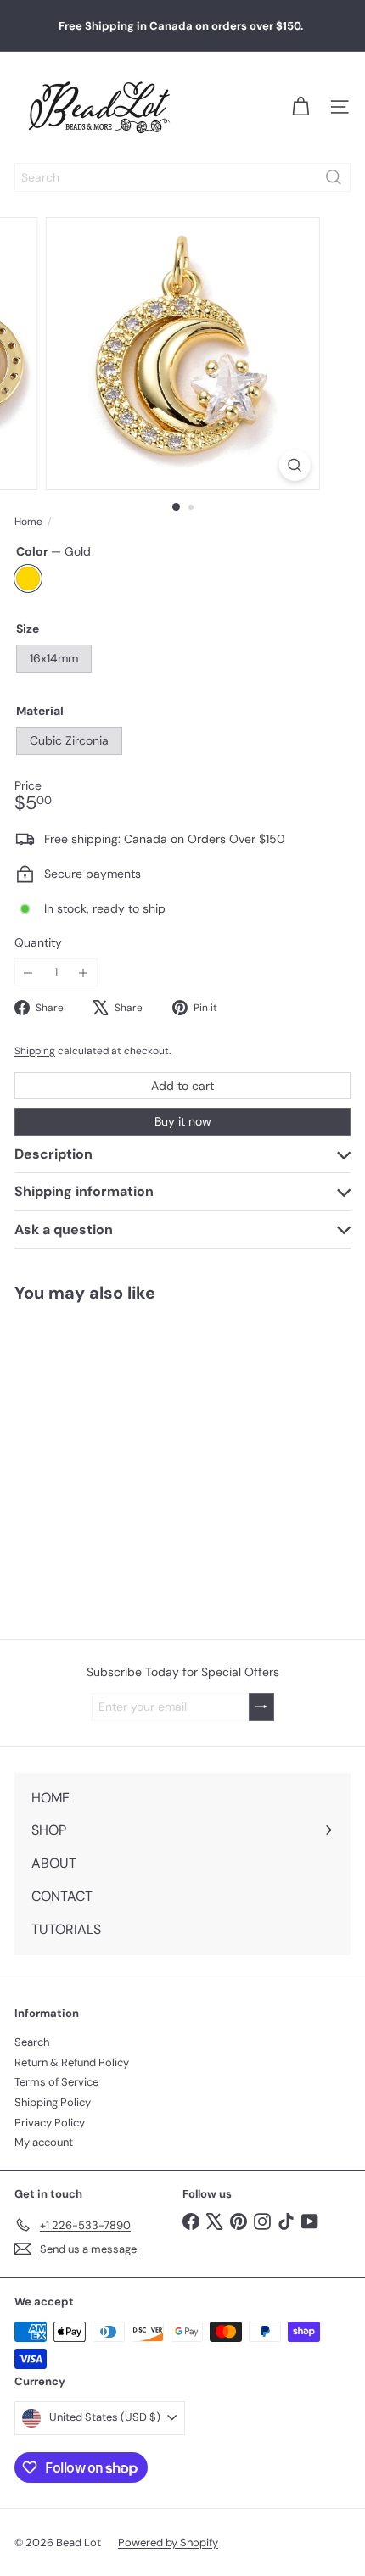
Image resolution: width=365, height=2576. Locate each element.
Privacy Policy (50, 2123)
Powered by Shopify (168, 2542)
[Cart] (300, 107)
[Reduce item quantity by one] (28, 972)
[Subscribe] (261, 1707)
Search (32, 2042)
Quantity (38, 943)
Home (28, 522)
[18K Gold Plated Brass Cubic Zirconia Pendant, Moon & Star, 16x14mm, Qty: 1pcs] (107, 1460)
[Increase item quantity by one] (84, 972)
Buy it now (183, 1121)
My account (44, 2142)
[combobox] (182, 177)
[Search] (334, 177)
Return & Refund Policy (72, 2062)
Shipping (35, 1051)
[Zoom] (294, 465)
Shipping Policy (53, 2102)
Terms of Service (56, 2082)
